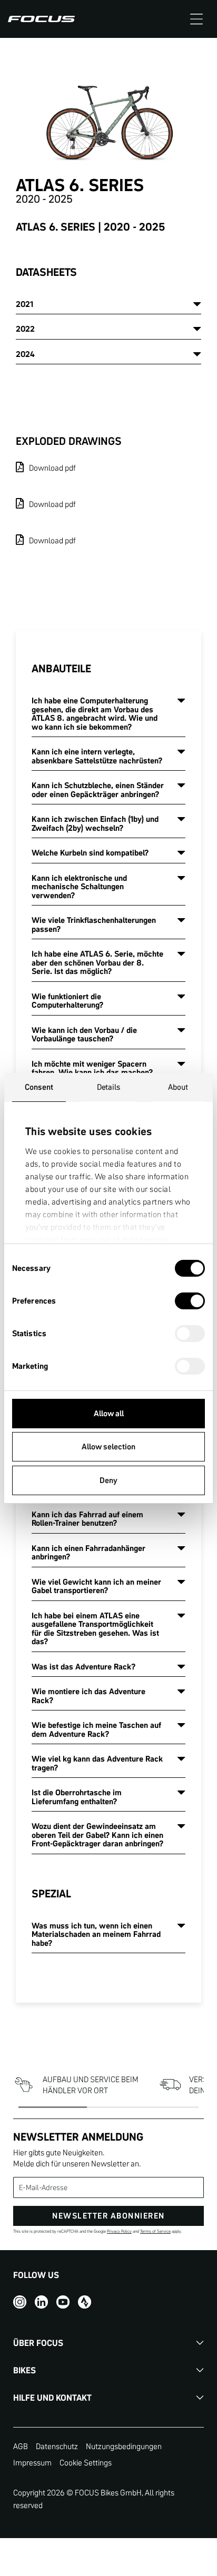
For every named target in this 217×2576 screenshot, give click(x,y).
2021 (24, 304)
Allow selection (108, 1446)
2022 (25, 329)
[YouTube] (63, 2301)
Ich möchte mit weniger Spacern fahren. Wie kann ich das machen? (92, 1068)
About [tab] (178, 1087)
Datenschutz (57, 2446)
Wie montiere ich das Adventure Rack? (88, 1696)
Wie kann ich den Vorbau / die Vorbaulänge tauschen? (84, 1035)
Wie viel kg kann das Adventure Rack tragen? (97, 1763)
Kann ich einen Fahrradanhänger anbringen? (88, 1553)
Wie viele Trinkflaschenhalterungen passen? (94, 924)
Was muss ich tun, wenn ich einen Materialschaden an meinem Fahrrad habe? (96, 1934)
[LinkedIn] (41, 2301)
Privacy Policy (119, 2231)
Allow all (109, 1413)
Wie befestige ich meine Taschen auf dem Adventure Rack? (96, 1729)
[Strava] (85, 2301)
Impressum (32, 2463)
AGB (21, 2446)
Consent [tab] (39, 1087)
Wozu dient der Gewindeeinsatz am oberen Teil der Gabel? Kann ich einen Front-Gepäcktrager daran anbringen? (97, 1835)
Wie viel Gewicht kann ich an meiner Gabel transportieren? (96, 1586)
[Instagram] (20, 2301)
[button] (196, 19)
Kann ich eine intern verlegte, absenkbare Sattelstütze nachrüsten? (97, 756)
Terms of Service (155, 2231)
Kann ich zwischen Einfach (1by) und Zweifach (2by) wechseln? (95, 823)
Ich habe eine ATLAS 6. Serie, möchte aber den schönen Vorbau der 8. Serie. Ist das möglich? (97, 962)
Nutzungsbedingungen (124, 2446)
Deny (108, 1480)
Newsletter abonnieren (108, 2216)
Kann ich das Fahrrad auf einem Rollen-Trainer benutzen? (87, 1519)
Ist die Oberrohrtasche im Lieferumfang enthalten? (77, 1797)
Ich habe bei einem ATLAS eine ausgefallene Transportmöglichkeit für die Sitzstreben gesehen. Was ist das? (95, 1629)
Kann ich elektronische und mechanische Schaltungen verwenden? (79, 887)
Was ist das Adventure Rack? (83, 1667)
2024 (25, 354)
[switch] (190, 1302)
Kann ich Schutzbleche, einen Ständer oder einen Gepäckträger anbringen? (98, 790)
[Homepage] (41, 19)
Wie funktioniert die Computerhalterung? (67, 1001)
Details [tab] (109, 1087)
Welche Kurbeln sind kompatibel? (90, 853)
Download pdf (52, 468)
